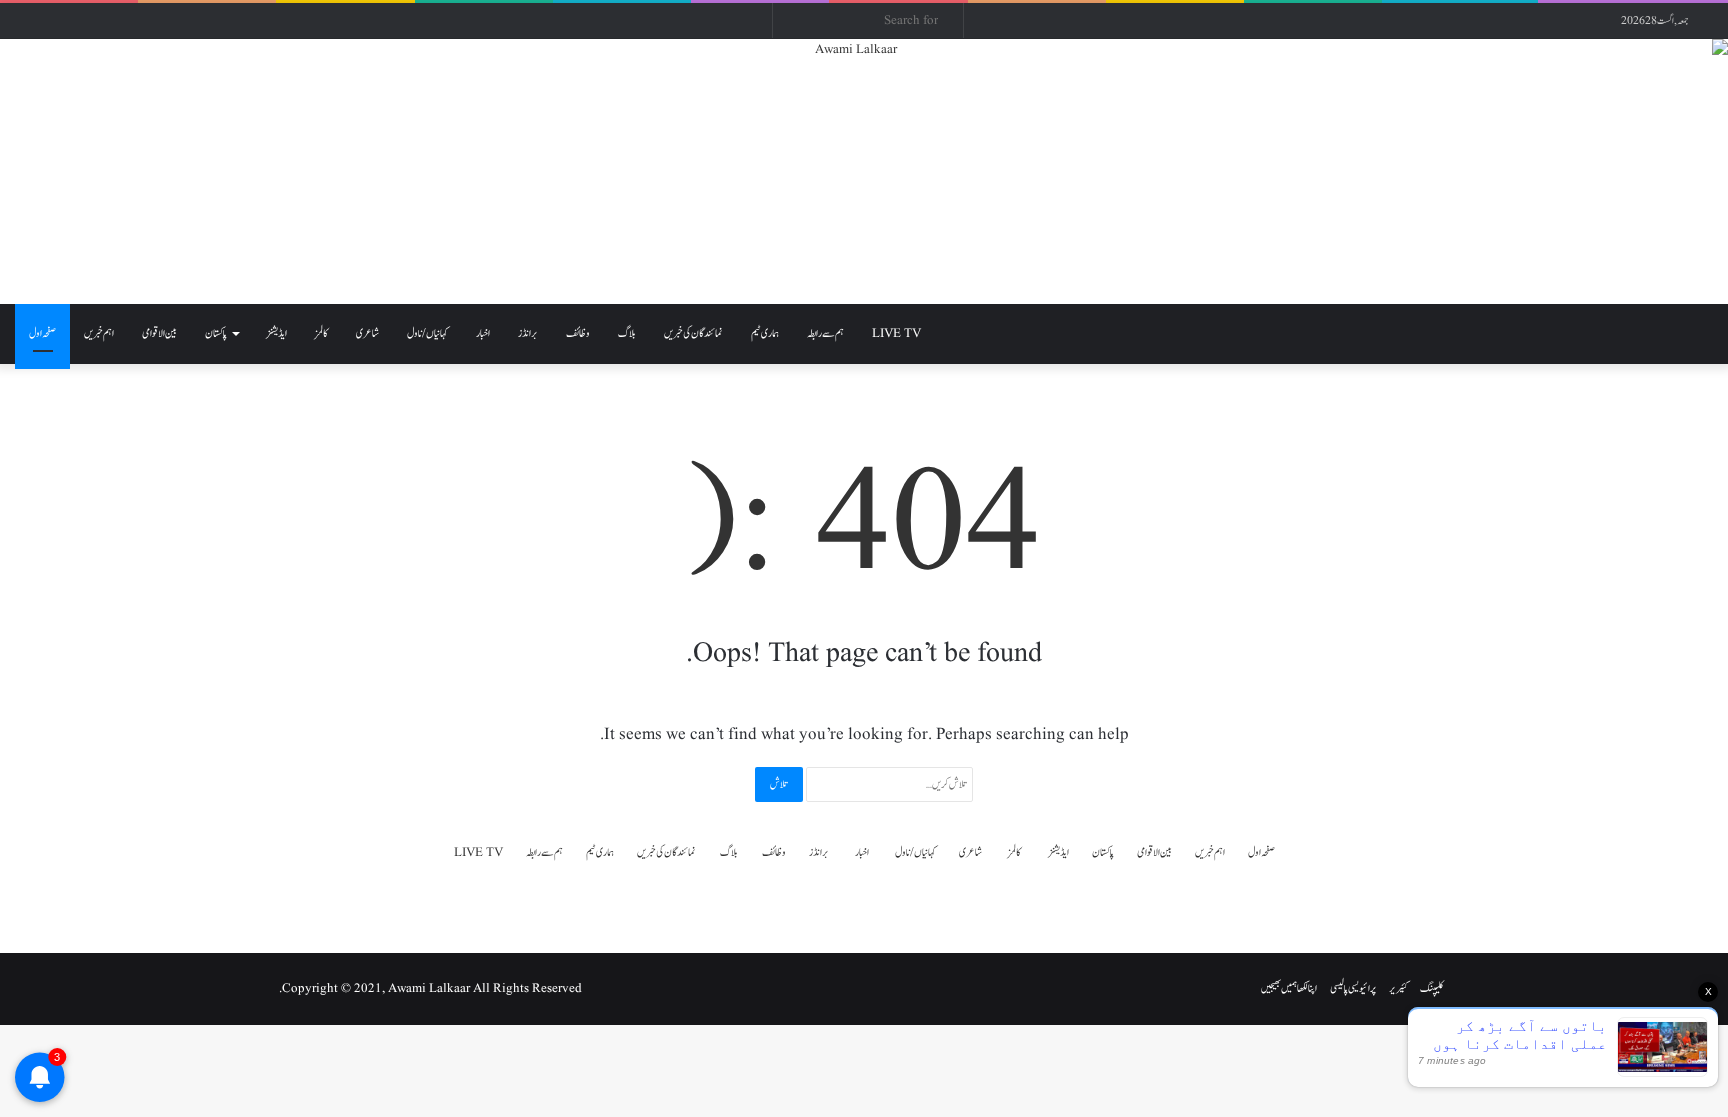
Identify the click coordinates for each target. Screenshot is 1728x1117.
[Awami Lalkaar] (864, 171)
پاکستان (216, 333)
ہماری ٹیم (765, 333)
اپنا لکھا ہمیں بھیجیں (1289, 988)
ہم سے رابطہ (825, 333)
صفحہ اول (42, 333)
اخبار (483, 333)
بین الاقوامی (159, 333)
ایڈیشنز (276, 333)
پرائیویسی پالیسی (1353, 988)
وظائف (578, 333)
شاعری (367, 333)
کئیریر (1398, 988)
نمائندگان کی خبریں (693, 333)
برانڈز (528, 333)
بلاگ (627, 333)
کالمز (321, 333)
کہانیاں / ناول (427, 333)
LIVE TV (896, 333)
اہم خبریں (99, 333)
